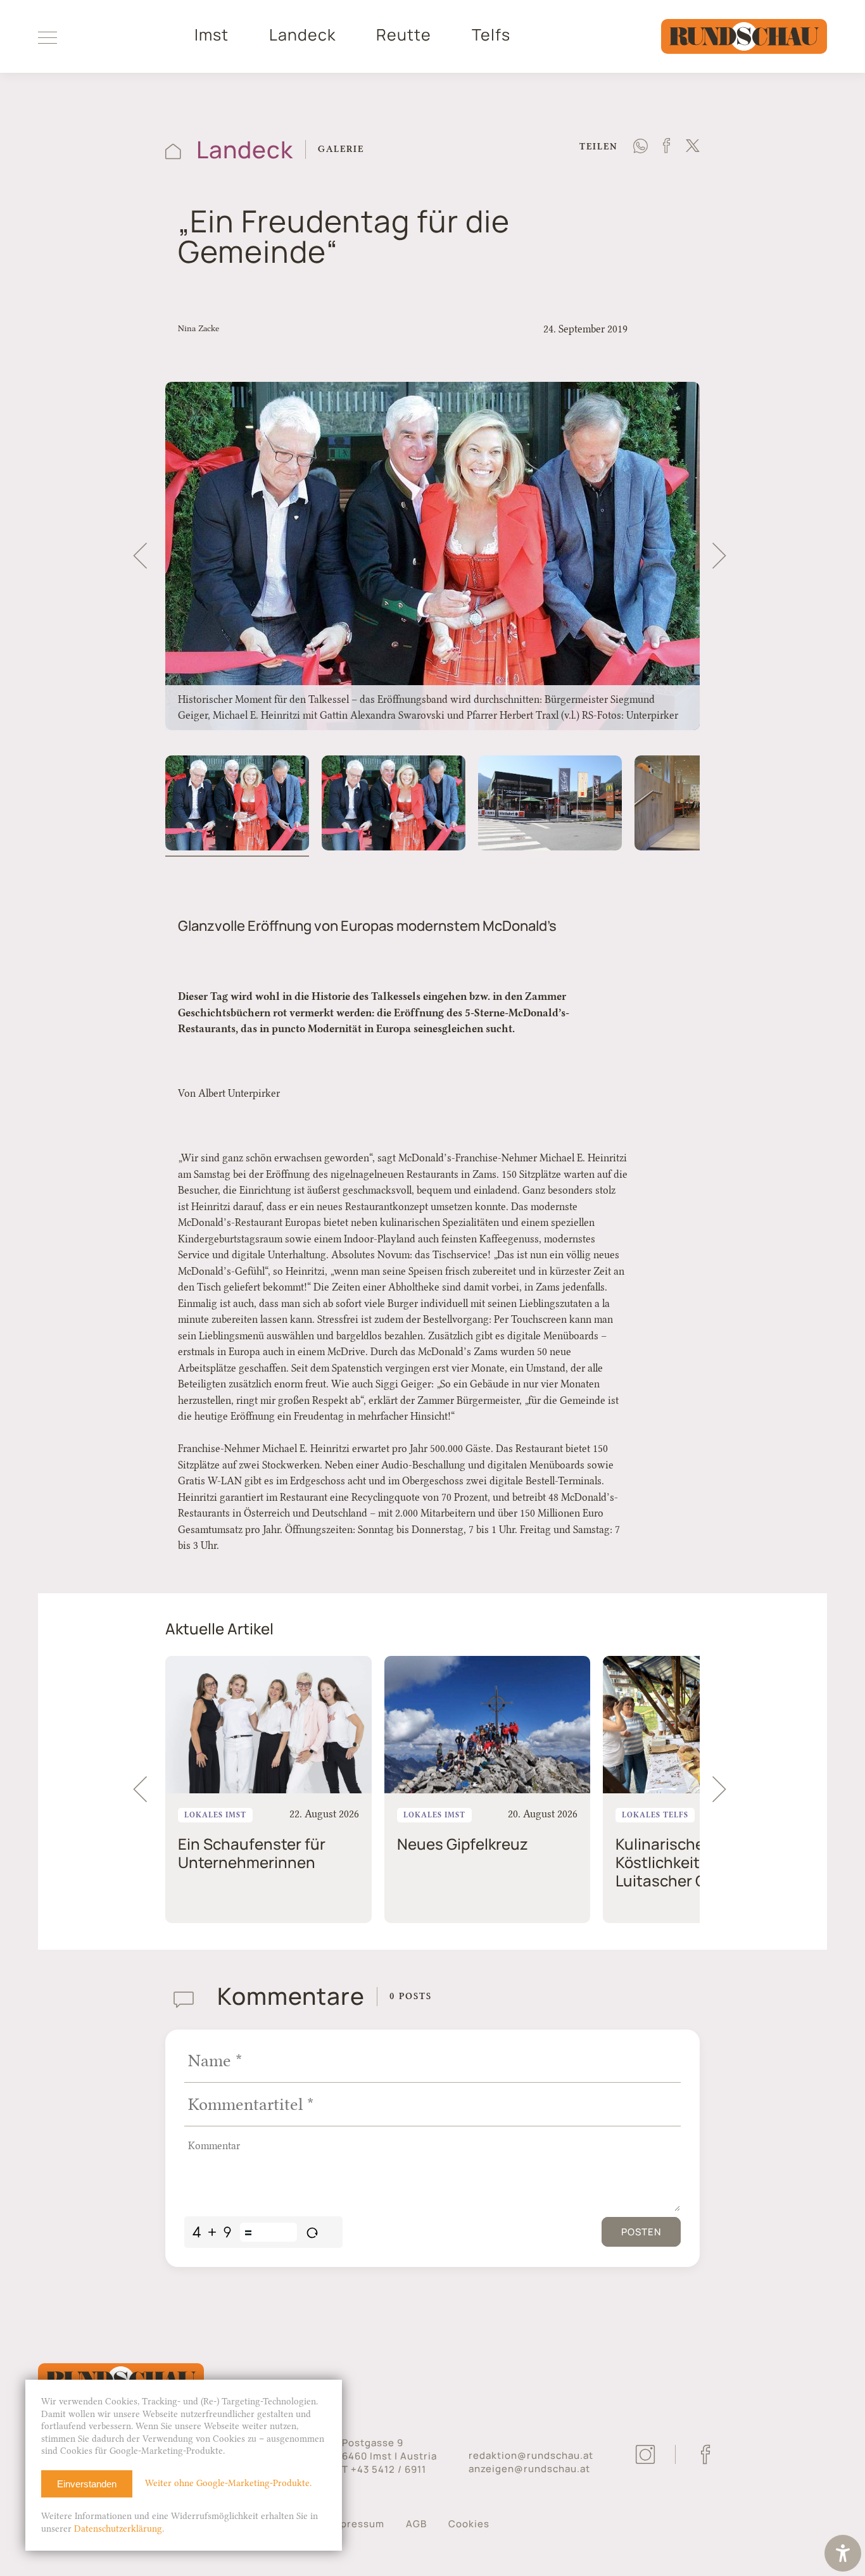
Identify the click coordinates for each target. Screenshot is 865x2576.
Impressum (357, 2524)
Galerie (341, 149)
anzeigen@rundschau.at (529, 2469)
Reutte (404, 35)
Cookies (469, 2524)
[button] (140, 556)
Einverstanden (87, 2484)
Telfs (491, 35)
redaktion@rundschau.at (531, 2455)
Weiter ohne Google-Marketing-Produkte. (228, 2483)
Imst (212, 35)
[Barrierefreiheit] (843, 2555)
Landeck (302, 35)
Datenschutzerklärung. (119, 2529)
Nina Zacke (199, 328)
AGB (416, 2524)
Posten (641, 2232)
